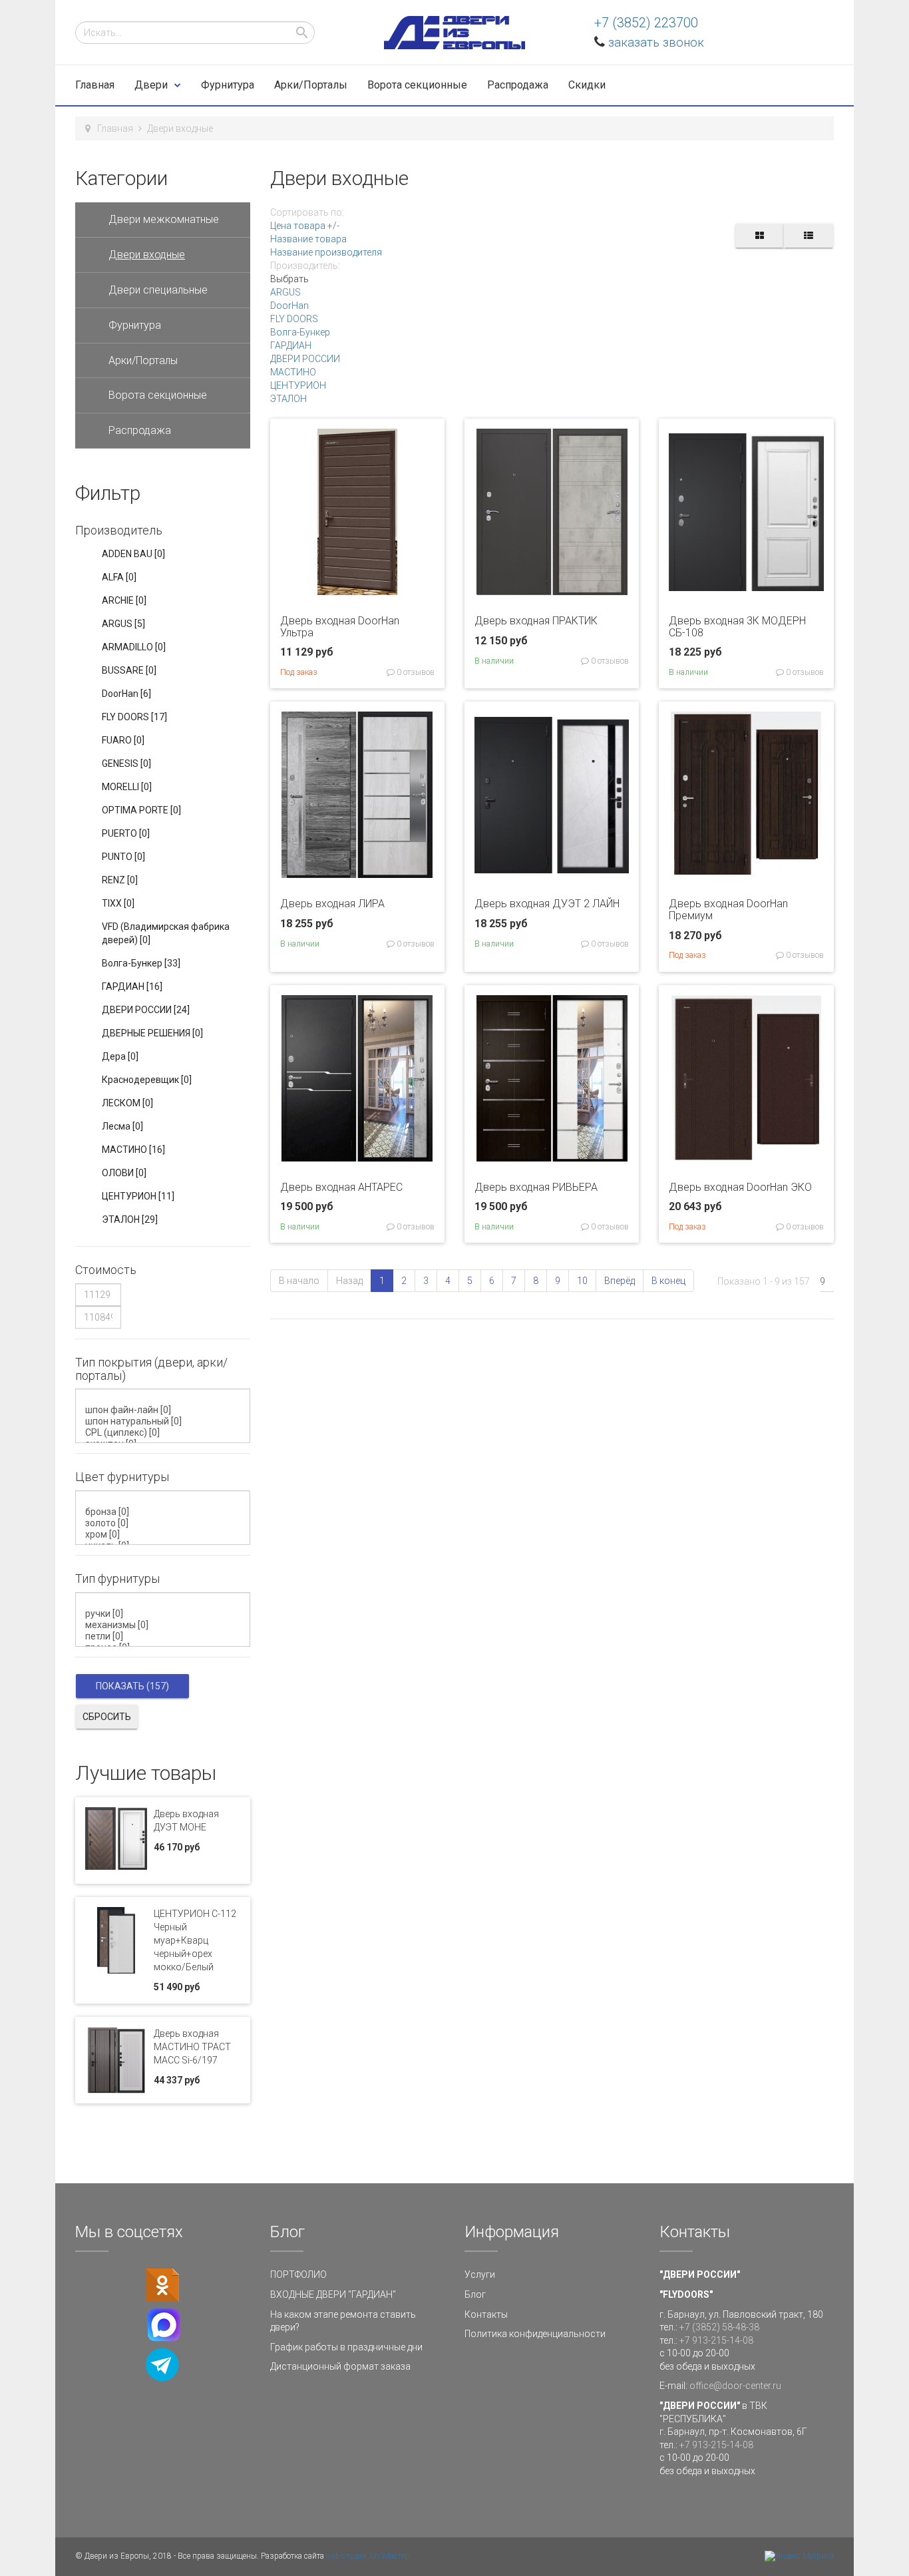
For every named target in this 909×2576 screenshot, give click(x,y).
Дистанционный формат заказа (340, 2366)
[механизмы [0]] (165, 1625)
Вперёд (620, 1281)
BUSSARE (129, 670)
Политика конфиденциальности (535, 2334)
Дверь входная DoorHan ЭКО (740, 1187)
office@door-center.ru (735, 2386)
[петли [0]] (165, 1636)
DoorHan (289, 306)
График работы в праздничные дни (346, 2347)
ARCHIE (124, 600)
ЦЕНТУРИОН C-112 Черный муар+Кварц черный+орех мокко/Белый (195, 1940)
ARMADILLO (134, 647)
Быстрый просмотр (357, 585)
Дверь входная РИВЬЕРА (536, 1187)
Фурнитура (228, 85)
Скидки (587, 85)
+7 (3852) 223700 (646, 23)
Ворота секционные (417, 85)
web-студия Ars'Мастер (368, 2556)
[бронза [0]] (165, 1512)
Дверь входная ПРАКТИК (536, 621)
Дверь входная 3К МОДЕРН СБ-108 (737, 627)
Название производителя (326, 252)
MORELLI (127, 787)
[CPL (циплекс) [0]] (165, 1433)
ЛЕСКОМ (127, 1103)
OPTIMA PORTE (141, 810)
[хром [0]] (165, 1535)
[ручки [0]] (165, 1614)
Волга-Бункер (300, 332)
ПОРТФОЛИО (298, 2274)
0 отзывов (415, 672)
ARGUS (285, 292)
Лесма (122, 1126)
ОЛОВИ (124, 1173)
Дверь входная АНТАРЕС (341, 1187)
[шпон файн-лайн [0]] (165, 1410)
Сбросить (107, 1717)
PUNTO (123, 857)
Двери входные (147, 255)
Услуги (480, 2274)
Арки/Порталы (311, 85)
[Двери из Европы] (454, 33)
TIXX (118, 903)
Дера (120, 1056)
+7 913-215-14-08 (716, 2340)
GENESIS (126, 763)
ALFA (119, 577)
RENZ (120, 880)
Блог (475, 2294)
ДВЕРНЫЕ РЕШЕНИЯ (152, 1033)
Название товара (308, 239)
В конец (668, 1281)
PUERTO (126, 833)
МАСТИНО (293, 372)
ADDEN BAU (133, 554)
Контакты (486, 2314)
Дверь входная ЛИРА (332, 904)
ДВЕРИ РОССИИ (305, 359)
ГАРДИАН (291, 345)
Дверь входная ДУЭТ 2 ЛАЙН (547, 904)
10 (582, 1281)
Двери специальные (158, 290)
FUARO (123, 740)
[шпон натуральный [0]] (165, 1421)
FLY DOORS (294, 319)
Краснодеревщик (147, 1080)
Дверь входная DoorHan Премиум (728, 910)
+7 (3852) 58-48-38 (719, 2327)
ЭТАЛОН (288, 399)
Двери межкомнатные (164, 219)
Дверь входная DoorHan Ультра (340, 627)
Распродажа (518, 85)
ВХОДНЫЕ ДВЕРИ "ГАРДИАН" (333, 2294)
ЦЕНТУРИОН (298, 385)
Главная (95, 85)
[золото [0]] (165, 1523)
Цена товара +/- (305, 226)
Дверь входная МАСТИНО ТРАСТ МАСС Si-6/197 (192, 2047)
